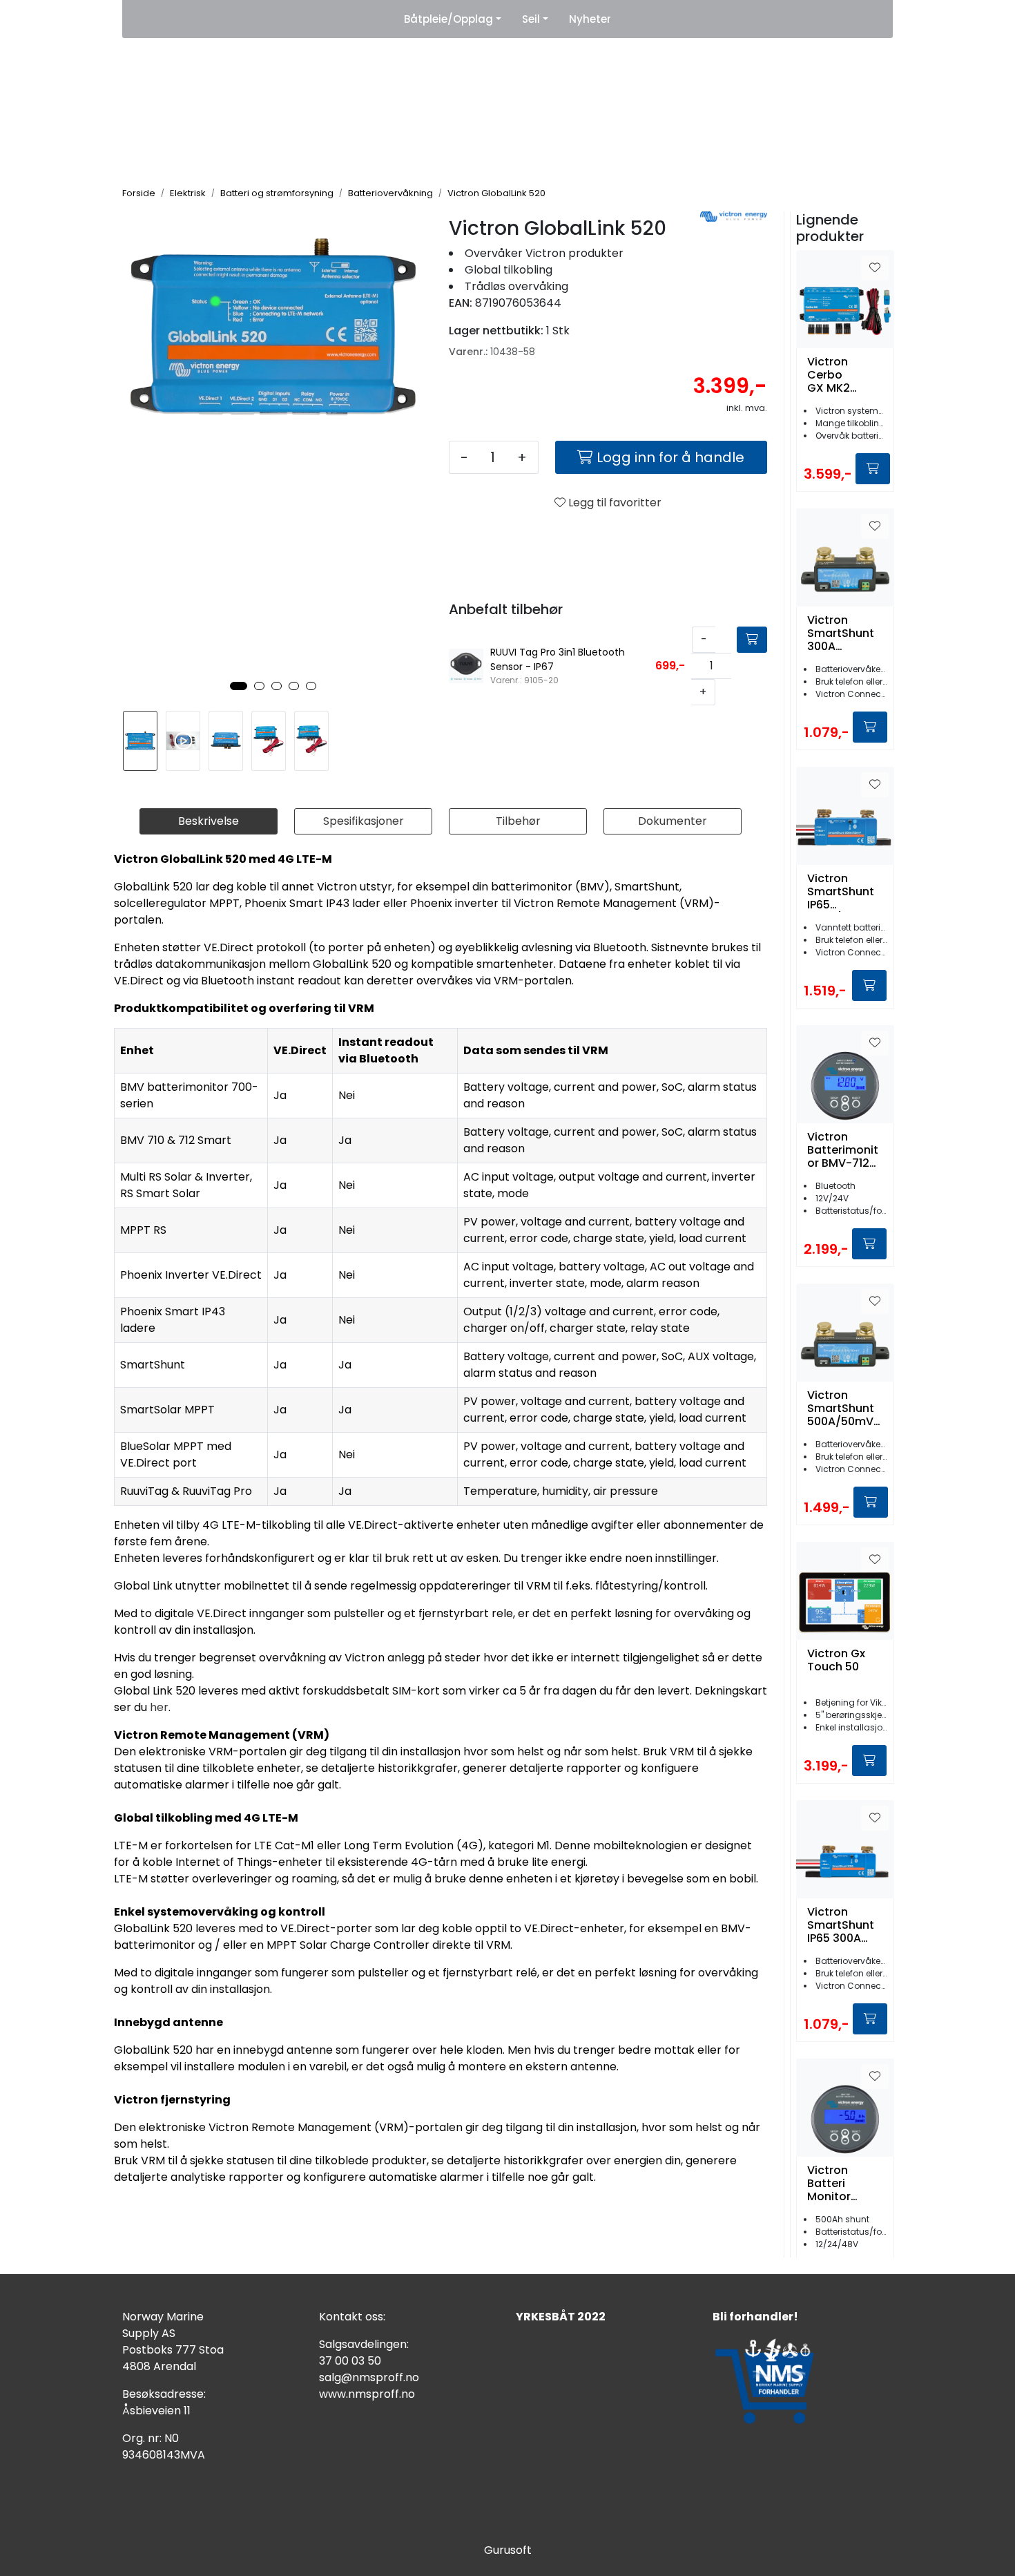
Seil (531, 19)
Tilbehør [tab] (518, 821)
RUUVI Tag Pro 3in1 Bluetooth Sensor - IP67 (558, 659)
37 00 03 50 (350, 2361)
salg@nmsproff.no (369, 2377)
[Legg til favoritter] (875, 268)
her (159, 1707)
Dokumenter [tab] (673, 821)
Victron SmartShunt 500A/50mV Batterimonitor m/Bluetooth (843, 1409)
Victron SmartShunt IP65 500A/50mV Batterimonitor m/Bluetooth (843, 892)
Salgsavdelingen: (364, 2344)
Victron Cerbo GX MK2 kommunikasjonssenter (845, 375)
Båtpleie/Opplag (448, 19)
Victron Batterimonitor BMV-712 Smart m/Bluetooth (843, 1150)
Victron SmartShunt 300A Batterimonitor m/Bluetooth (843, 633)
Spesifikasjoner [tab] (364, 821)
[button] (239, 686)
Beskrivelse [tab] (209, 821)
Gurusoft (508, 2550)
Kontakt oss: (352, 2317)
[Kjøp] (752, 640)
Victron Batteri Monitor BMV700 (830, 2184)
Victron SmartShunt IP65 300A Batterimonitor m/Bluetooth (843, 1925)
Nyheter (590, 19)
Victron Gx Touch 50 (836, 1661)
